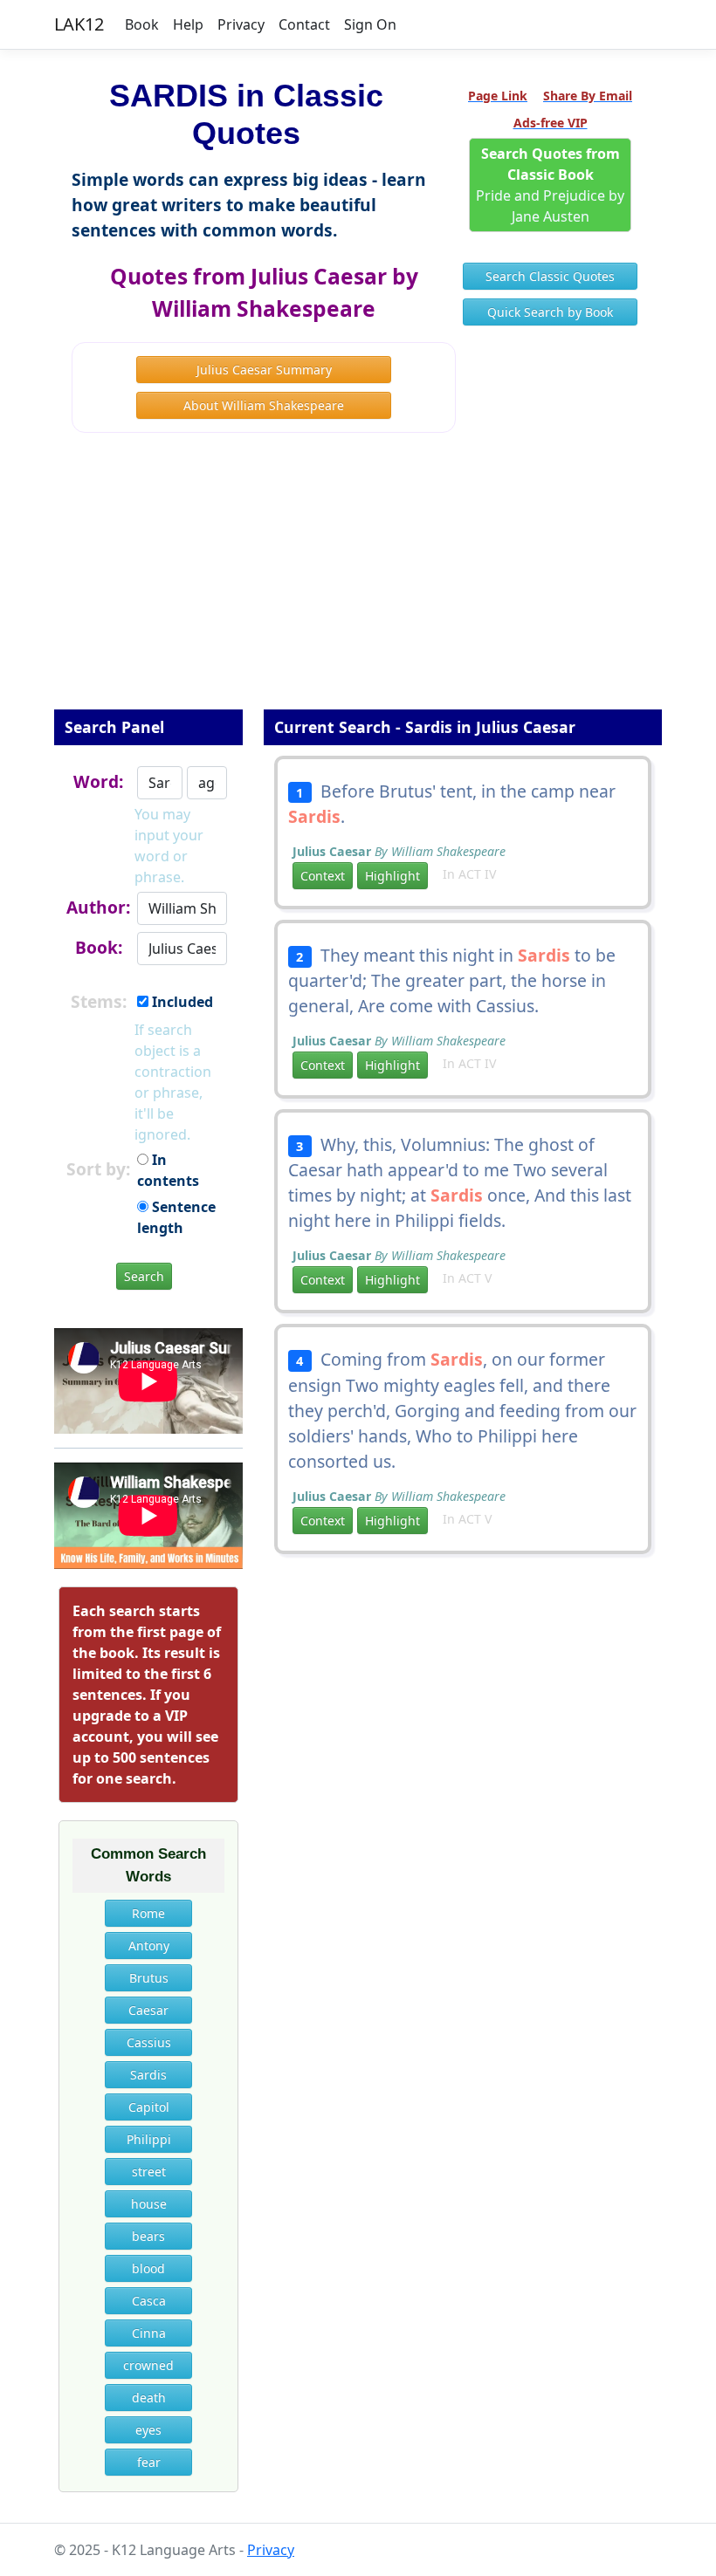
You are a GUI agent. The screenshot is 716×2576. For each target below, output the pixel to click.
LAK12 (79, 24)
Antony (149, 1946)
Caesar (148, 2010)
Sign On (370, 24)
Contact (304, 24)
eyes (148, 2430)
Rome (148, 1913)
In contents (168, 1170)
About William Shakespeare (264, 405)
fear (149, 2462)
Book (142, 24)
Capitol (149, 2107)
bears (148, 2236)
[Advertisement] (358, 583)
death (149, 2398)
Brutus (149, 1978)
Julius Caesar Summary (264, 370)
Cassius (149, 2042)
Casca (149, 2301)
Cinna (149, 2333)
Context (323, 876)
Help (188, 24)
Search (144, 1276)
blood (148, 2268)
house (149, 2204)
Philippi (149, 2139)
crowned (148, 2365)
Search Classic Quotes (550, 276)
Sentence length (176, 1217)
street (149, 2172)
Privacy (241, 24)
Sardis (148, 2075)
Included (181, 1002)
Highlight (392, 876)
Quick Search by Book (550, 312)
